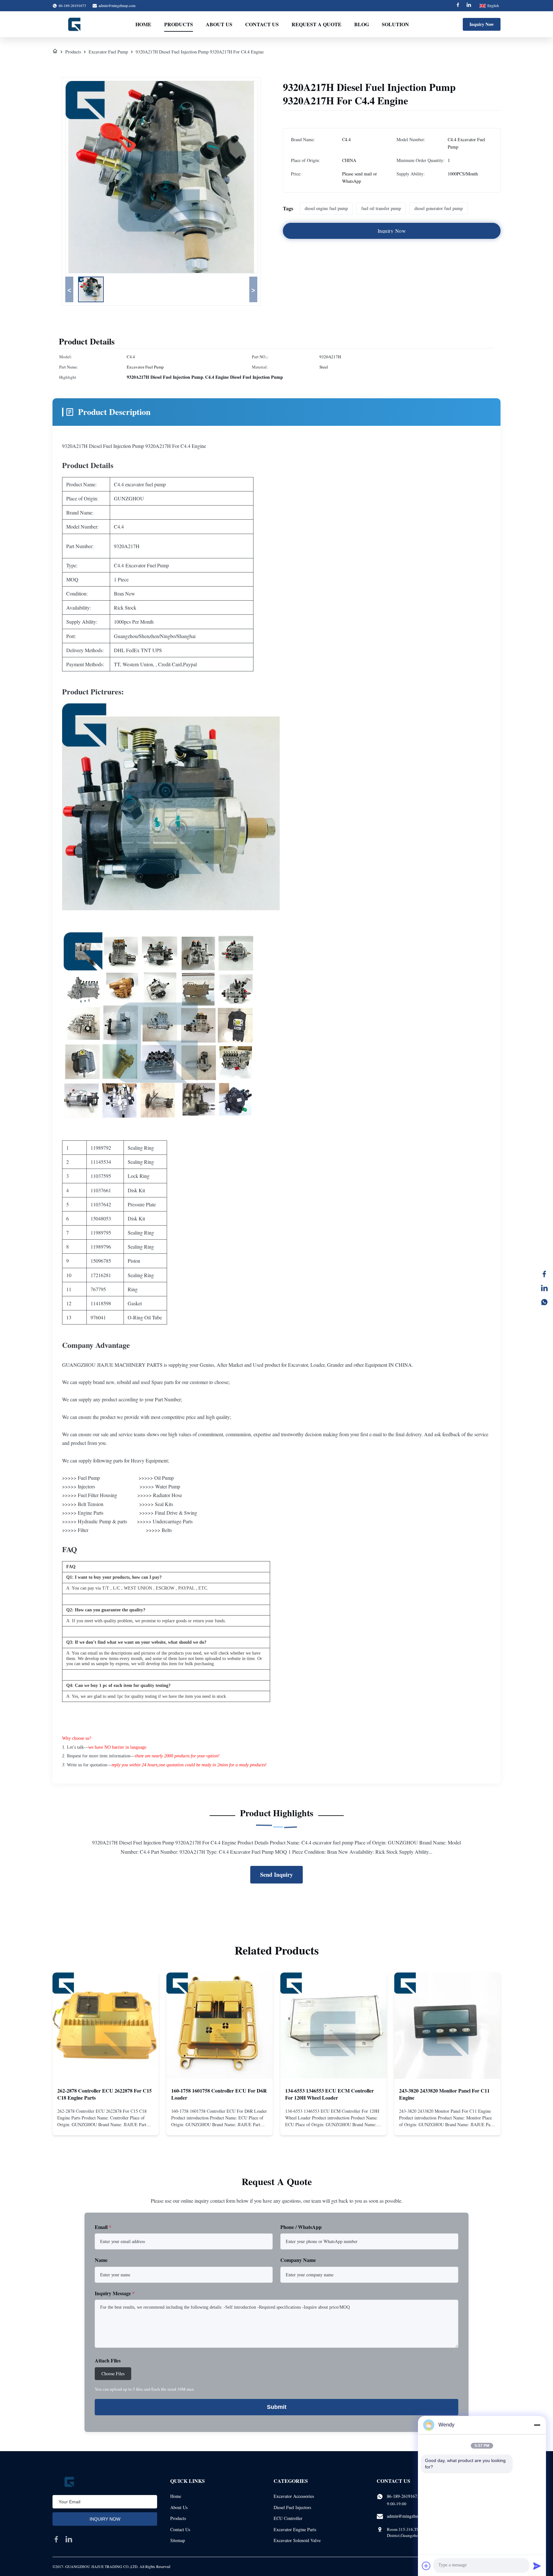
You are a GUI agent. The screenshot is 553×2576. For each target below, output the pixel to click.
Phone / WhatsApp (301, 2227)
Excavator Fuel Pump (108, 52)
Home (143, 24)
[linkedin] (69, 2539)
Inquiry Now (482, 24)
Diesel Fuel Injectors (292, 2507)
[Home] (55, 52)
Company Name (298, 2260)
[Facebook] (458, 6)
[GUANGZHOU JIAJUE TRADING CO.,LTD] (75, 24)
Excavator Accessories (294, 2496)
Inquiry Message (115, 2293)
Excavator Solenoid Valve (297, 2540)
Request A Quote (317, 24)
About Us (219, 24)
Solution (395, 24)
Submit (277, 2407)
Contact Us (262, 24)
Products (179, 24)
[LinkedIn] (544, 1288)
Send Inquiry (276, 1875)
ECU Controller (288, 2518)
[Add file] (426, 2566)
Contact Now (106, 2125)
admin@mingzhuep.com (117, 5)
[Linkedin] (469, 6)
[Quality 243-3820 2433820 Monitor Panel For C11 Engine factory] (447, 2026)
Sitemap (178, 2540)
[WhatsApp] (544, 1302)
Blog (362, 24)
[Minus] (537, 2425)
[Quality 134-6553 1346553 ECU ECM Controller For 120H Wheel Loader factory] (333, 2026)
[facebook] (56, 2539)
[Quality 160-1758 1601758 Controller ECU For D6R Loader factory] (220, 2026)
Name (101, 2260)
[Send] (537, 2566)
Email (103, 2227)
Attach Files (108, 2360)
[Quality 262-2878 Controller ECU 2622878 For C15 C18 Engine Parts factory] (106, 2026)
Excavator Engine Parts (295, 2529)
